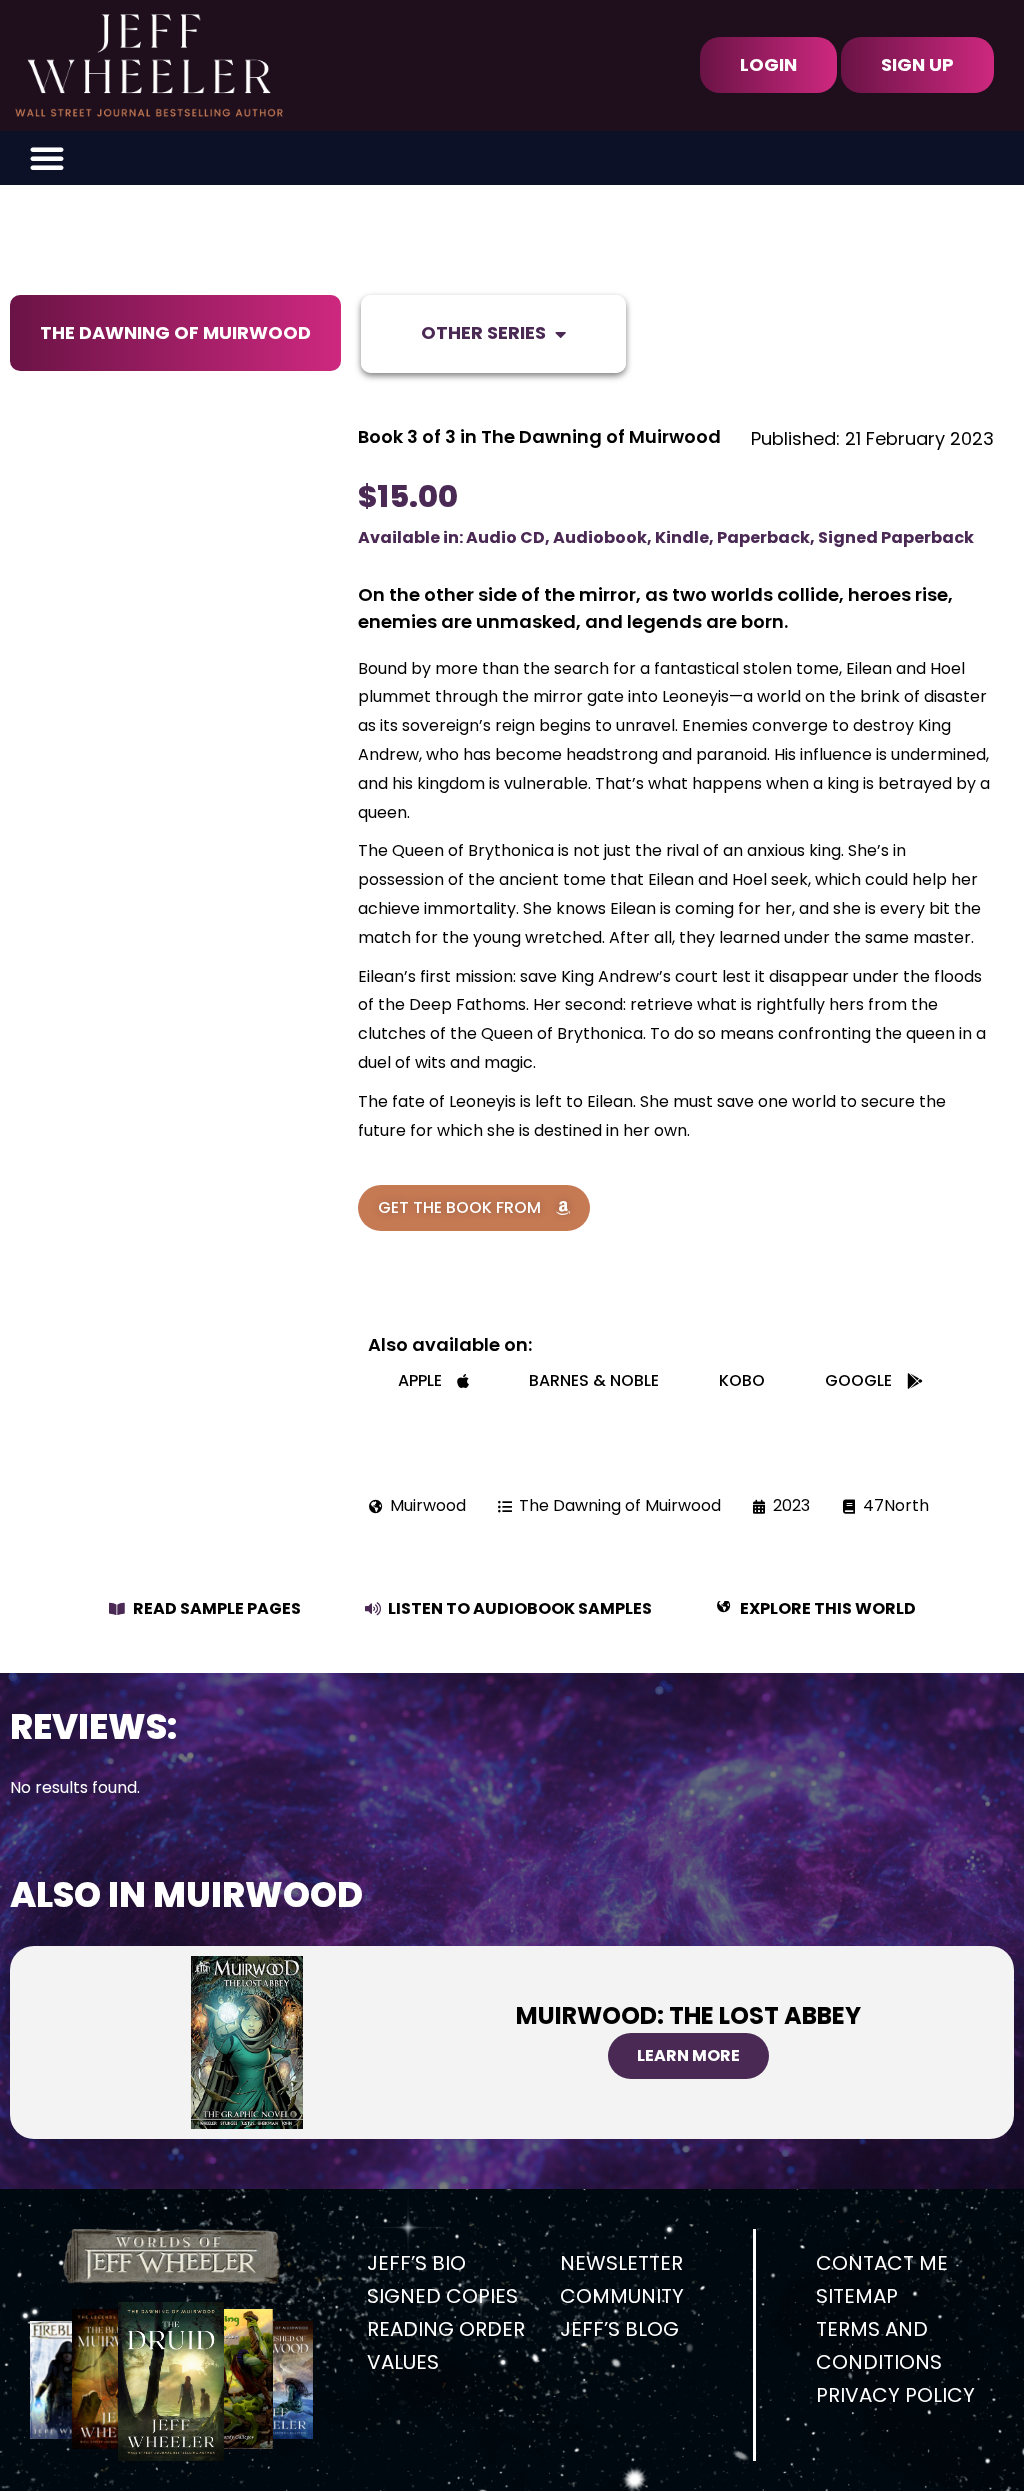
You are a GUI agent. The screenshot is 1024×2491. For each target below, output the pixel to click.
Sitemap (857, 2296)
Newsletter (621, 2263)
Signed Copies (442, 2296)
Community (622, 2296)
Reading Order (446, 2329)
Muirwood (428, 1505)
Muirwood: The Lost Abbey (688, 2015)
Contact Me (882, 2263)
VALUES (403, 2362)
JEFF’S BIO (416, 2263)
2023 (791, 1505)
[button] (47, 158)
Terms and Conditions (879, 2345)
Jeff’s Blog (619, 2329)
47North (896, 1505)
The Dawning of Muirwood (175, 333)
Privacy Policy (895, 2395)
